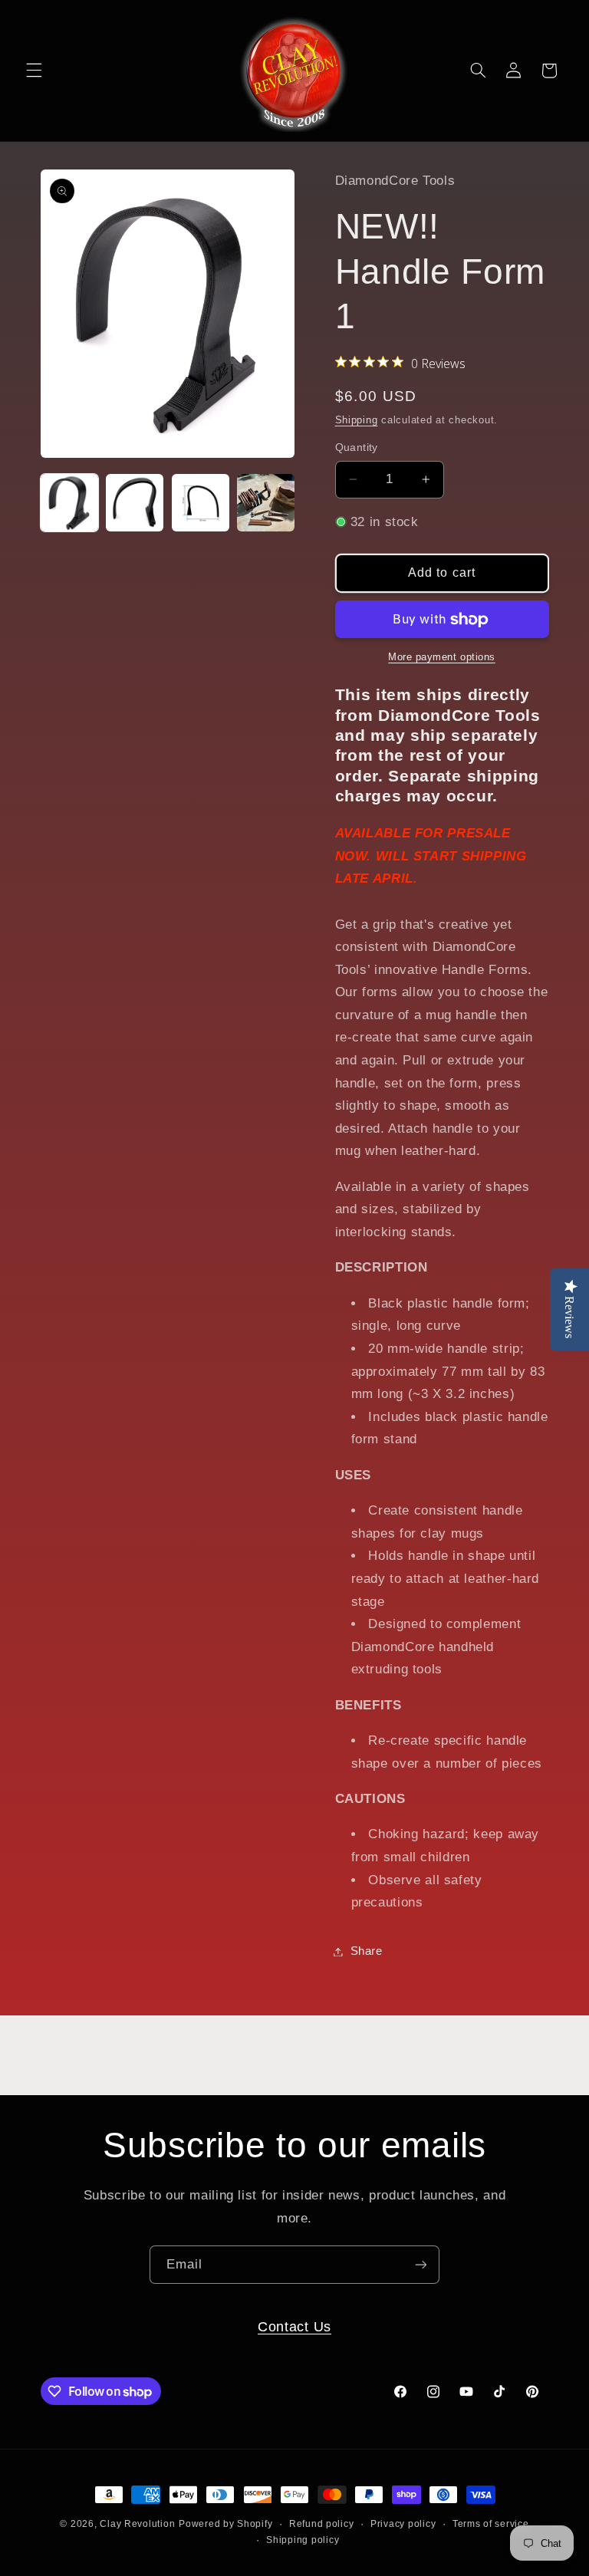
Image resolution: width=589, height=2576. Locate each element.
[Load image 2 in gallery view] (135, 503)
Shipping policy (303, 2540)
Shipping (357, 420)
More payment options (442, 657)
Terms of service (491, 2524)
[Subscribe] (421, 2264)
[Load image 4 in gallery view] (266, 503)
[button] (34, 71)
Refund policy (322, 2524)
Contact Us (294, 2326)
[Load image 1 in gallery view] (69, 503)
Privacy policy (403, 2524)
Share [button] (367, 1951)
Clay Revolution (137, 2524)
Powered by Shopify (225, 2524)
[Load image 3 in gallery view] (201, 503)
